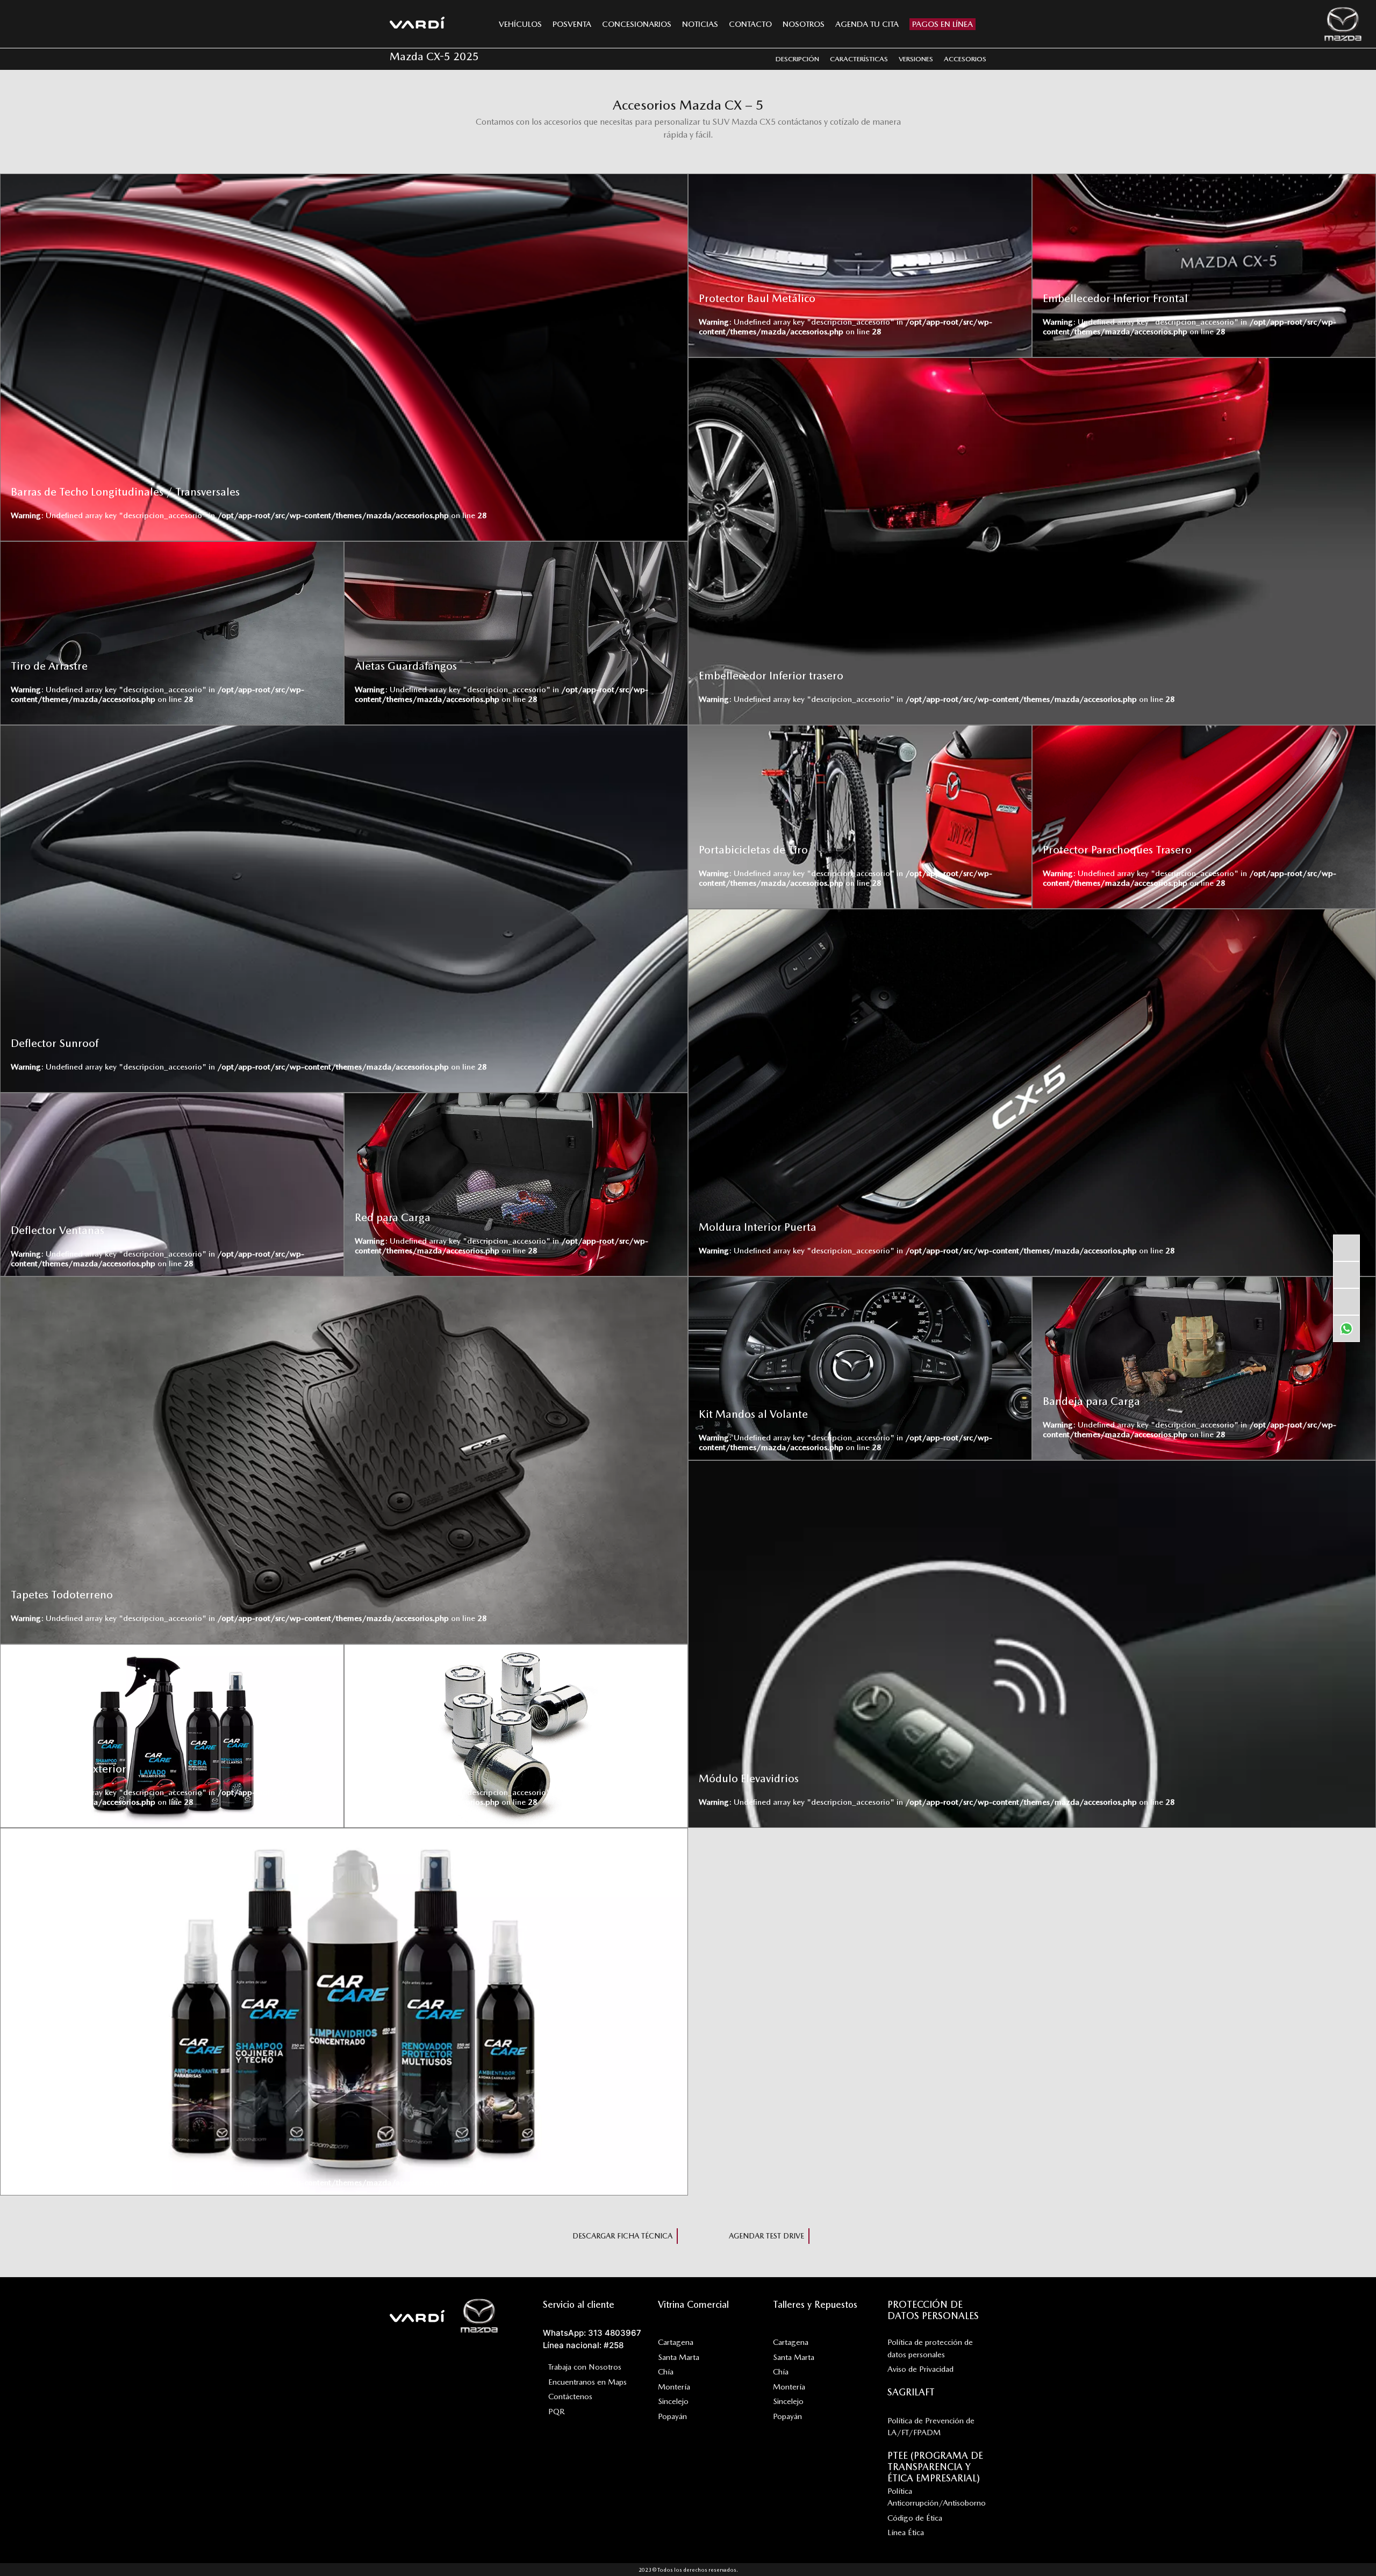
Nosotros (804, 24)
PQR (557, 2412)
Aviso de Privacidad (920, 2369)
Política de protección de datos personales (930, 2348)
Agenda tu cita (867, 24)
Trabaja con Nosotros (585, 2367)
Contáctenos (570, 2396)
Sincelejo (673, 2401)
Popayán (672, 2416)
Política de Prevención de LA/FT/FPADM (931, 2427)
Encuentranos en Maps (587, 2382)
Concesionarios (637, 24)
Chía (666, 2372)
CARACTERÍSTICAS (859, 59)
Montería (674, 2387)
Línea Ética (906, 2532)
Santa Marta (679, 2357)
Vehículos (520, 24)
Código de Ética (915, 2518)
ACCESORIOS (965, 59)
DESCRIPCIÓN (797, 59)
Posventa (572, 24)
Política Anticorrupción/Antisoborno (937, 2497)
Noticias (700, 24)
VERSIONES (916, 59)
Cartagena (676, 2342)
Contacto (750, 24)
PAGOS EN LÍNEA (943, 24)
